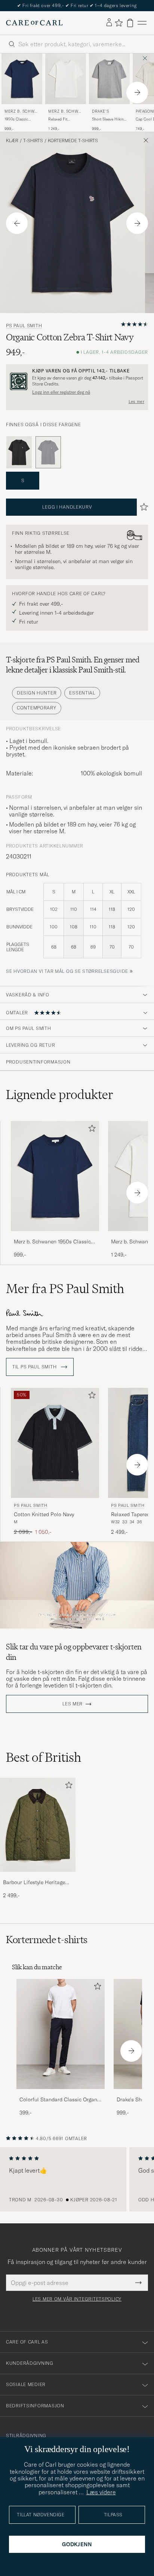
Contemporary (37, 708)
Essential (82, 693)
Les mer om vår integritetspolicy (77, 2299)
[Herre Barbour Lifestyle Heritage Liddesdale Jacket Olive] (38, 1825)
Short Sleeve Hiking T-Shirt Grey (109, 119)
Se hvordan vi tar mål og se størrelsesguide (67, 971)
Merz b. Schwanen (21, 112)
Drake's (100, 111)
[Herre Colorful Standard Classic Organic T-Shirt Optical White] (61, 2034)
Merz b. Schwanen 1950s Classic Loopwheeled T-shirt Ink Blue (52, 1242)
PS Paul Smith (24, 326)
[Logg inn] (109, 23)
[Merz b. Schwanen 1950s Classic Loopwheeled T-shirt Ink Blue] (55, 1236)
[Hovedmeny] (142, 23)
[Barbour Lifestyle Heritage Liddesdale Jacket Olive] (38, 1877)
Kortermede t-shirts (73, 141)
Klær (12, 141)
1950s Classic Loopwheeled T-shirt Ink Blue (22, 119)
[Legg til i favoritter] (90, 1130)
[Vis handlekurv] (130, 23)
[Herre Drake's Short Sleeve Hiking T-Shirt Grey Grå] (109, 79)
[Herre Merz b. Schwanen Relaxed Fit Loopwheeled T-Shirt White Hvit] (66, 79)
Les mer (136, 402)
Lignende (60, 1095)
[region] (77, 2179)
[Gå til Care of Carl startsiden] (34, 23)
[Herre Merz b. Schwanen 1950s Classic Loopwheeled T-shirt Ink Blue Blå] (22, 79)
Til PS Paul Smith (35, 1367)
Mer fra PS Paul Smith (65, 1289)
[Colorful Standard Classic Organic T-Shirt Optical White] (61, 2094)
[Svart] (19, 452)
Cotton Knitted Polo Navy (44, 1514)
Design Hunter (37, 693)
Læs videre (101, 2492)
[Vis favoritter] (119, 23)
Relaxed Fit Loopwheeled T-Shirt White (62, 119)
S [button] (23, 480)
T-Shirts (33, 141)
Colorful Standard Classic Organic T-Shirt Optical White (60, 2100)
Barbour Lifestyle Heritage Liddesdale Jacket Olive (34, 1883)
